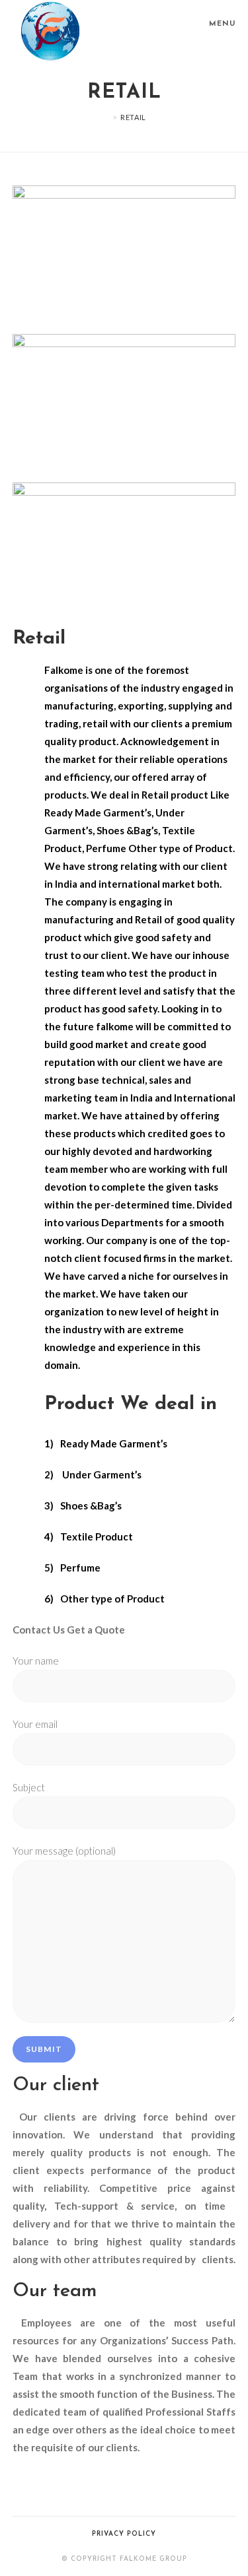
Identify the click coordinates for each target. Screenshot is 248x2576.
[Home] (105, 117)
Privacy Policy (124, 2534)
